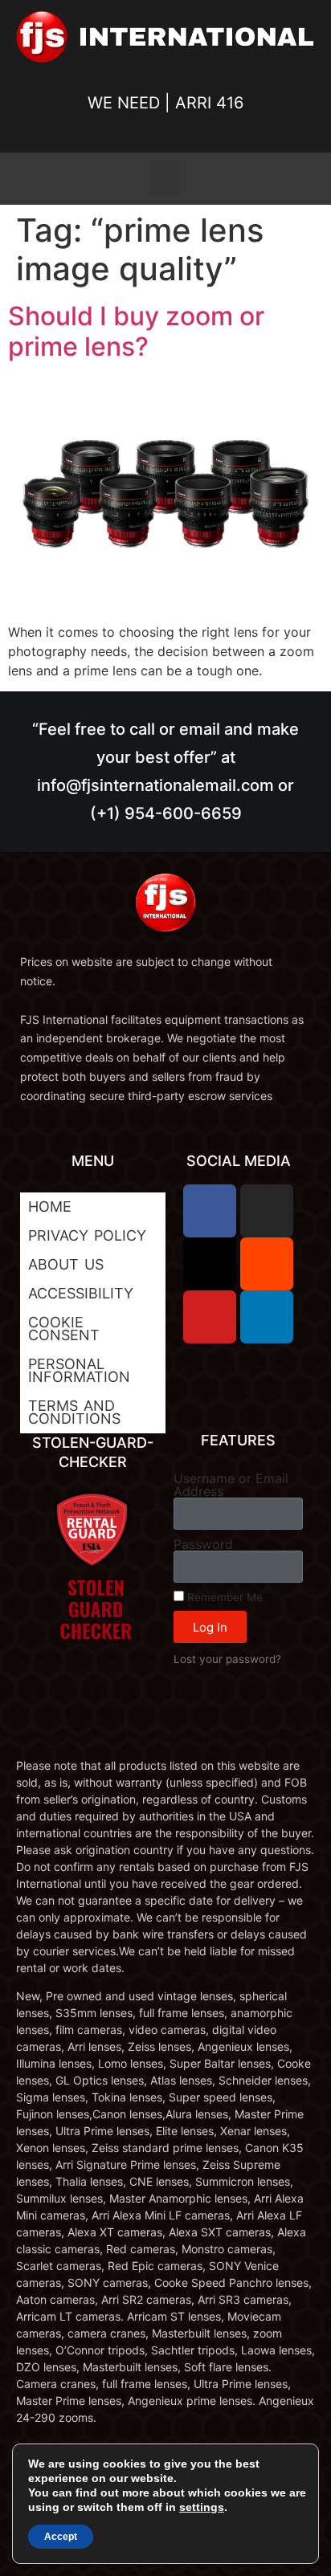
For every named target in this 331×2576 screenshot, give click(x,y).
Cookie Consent (64, 1329)
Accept (61, 2537)
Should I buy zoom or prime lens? (136, 331)
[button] (165, 179)
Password (203, 1544)
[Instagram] (267, 1211)
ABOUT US (66, 1264)
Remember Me (223, 1597)
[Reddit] (267, 1264)
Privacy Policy (87, 1235)
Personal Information (79, 1370)
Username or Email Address (231, 1485)
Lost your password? (227, 1659)
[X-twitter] (210, 1264)
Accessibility (81, 1293)
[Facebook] (210, 1211)
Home (50, 1206)
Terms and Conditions (74, 1412)
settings (202, 2507)
